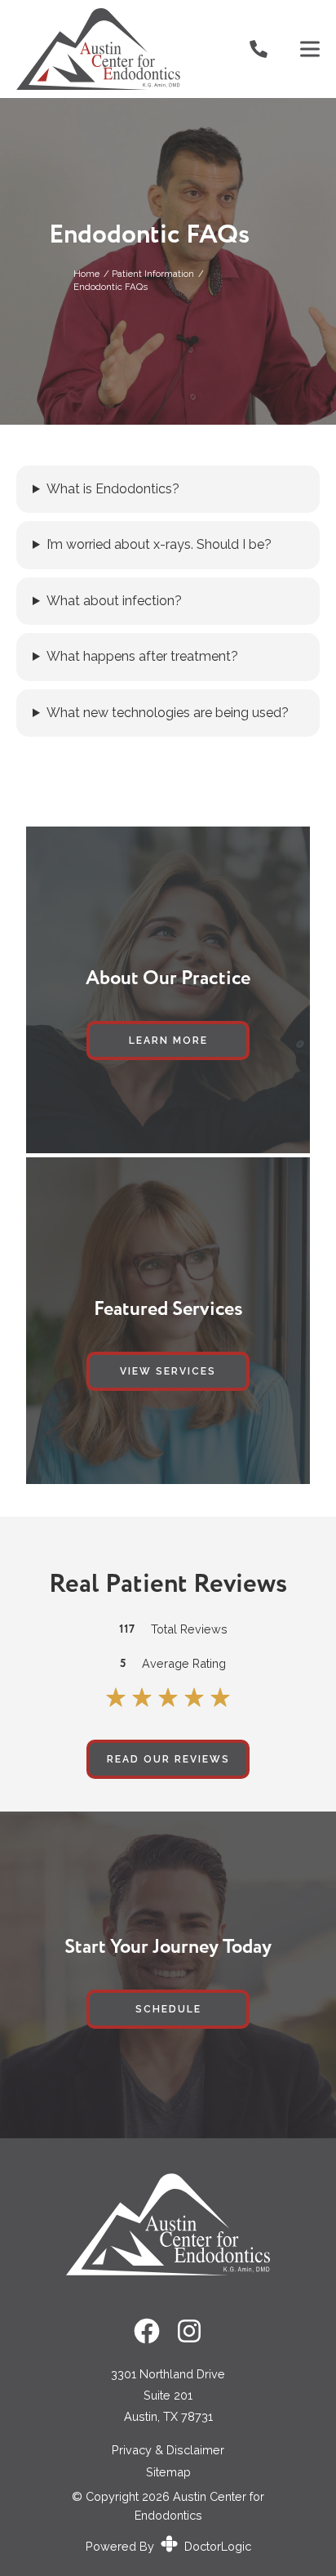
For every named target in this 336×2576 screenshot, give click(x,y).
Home (86, 274)
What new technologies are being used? (168, 713)
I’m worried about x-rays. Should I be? (159, 545)
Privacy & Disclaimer (168, 2450)
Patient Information (153, 274)
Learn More (168, 1041)
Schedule (168, 2009)
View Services (168, 1371)
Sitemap (168, 2472)
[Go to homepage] (113, 49)
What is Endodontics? (113, 489)
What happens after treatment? (142, 657)
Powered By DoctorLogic (168, 2546)
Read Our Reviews (168, 1759)
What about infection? (114, 601)
